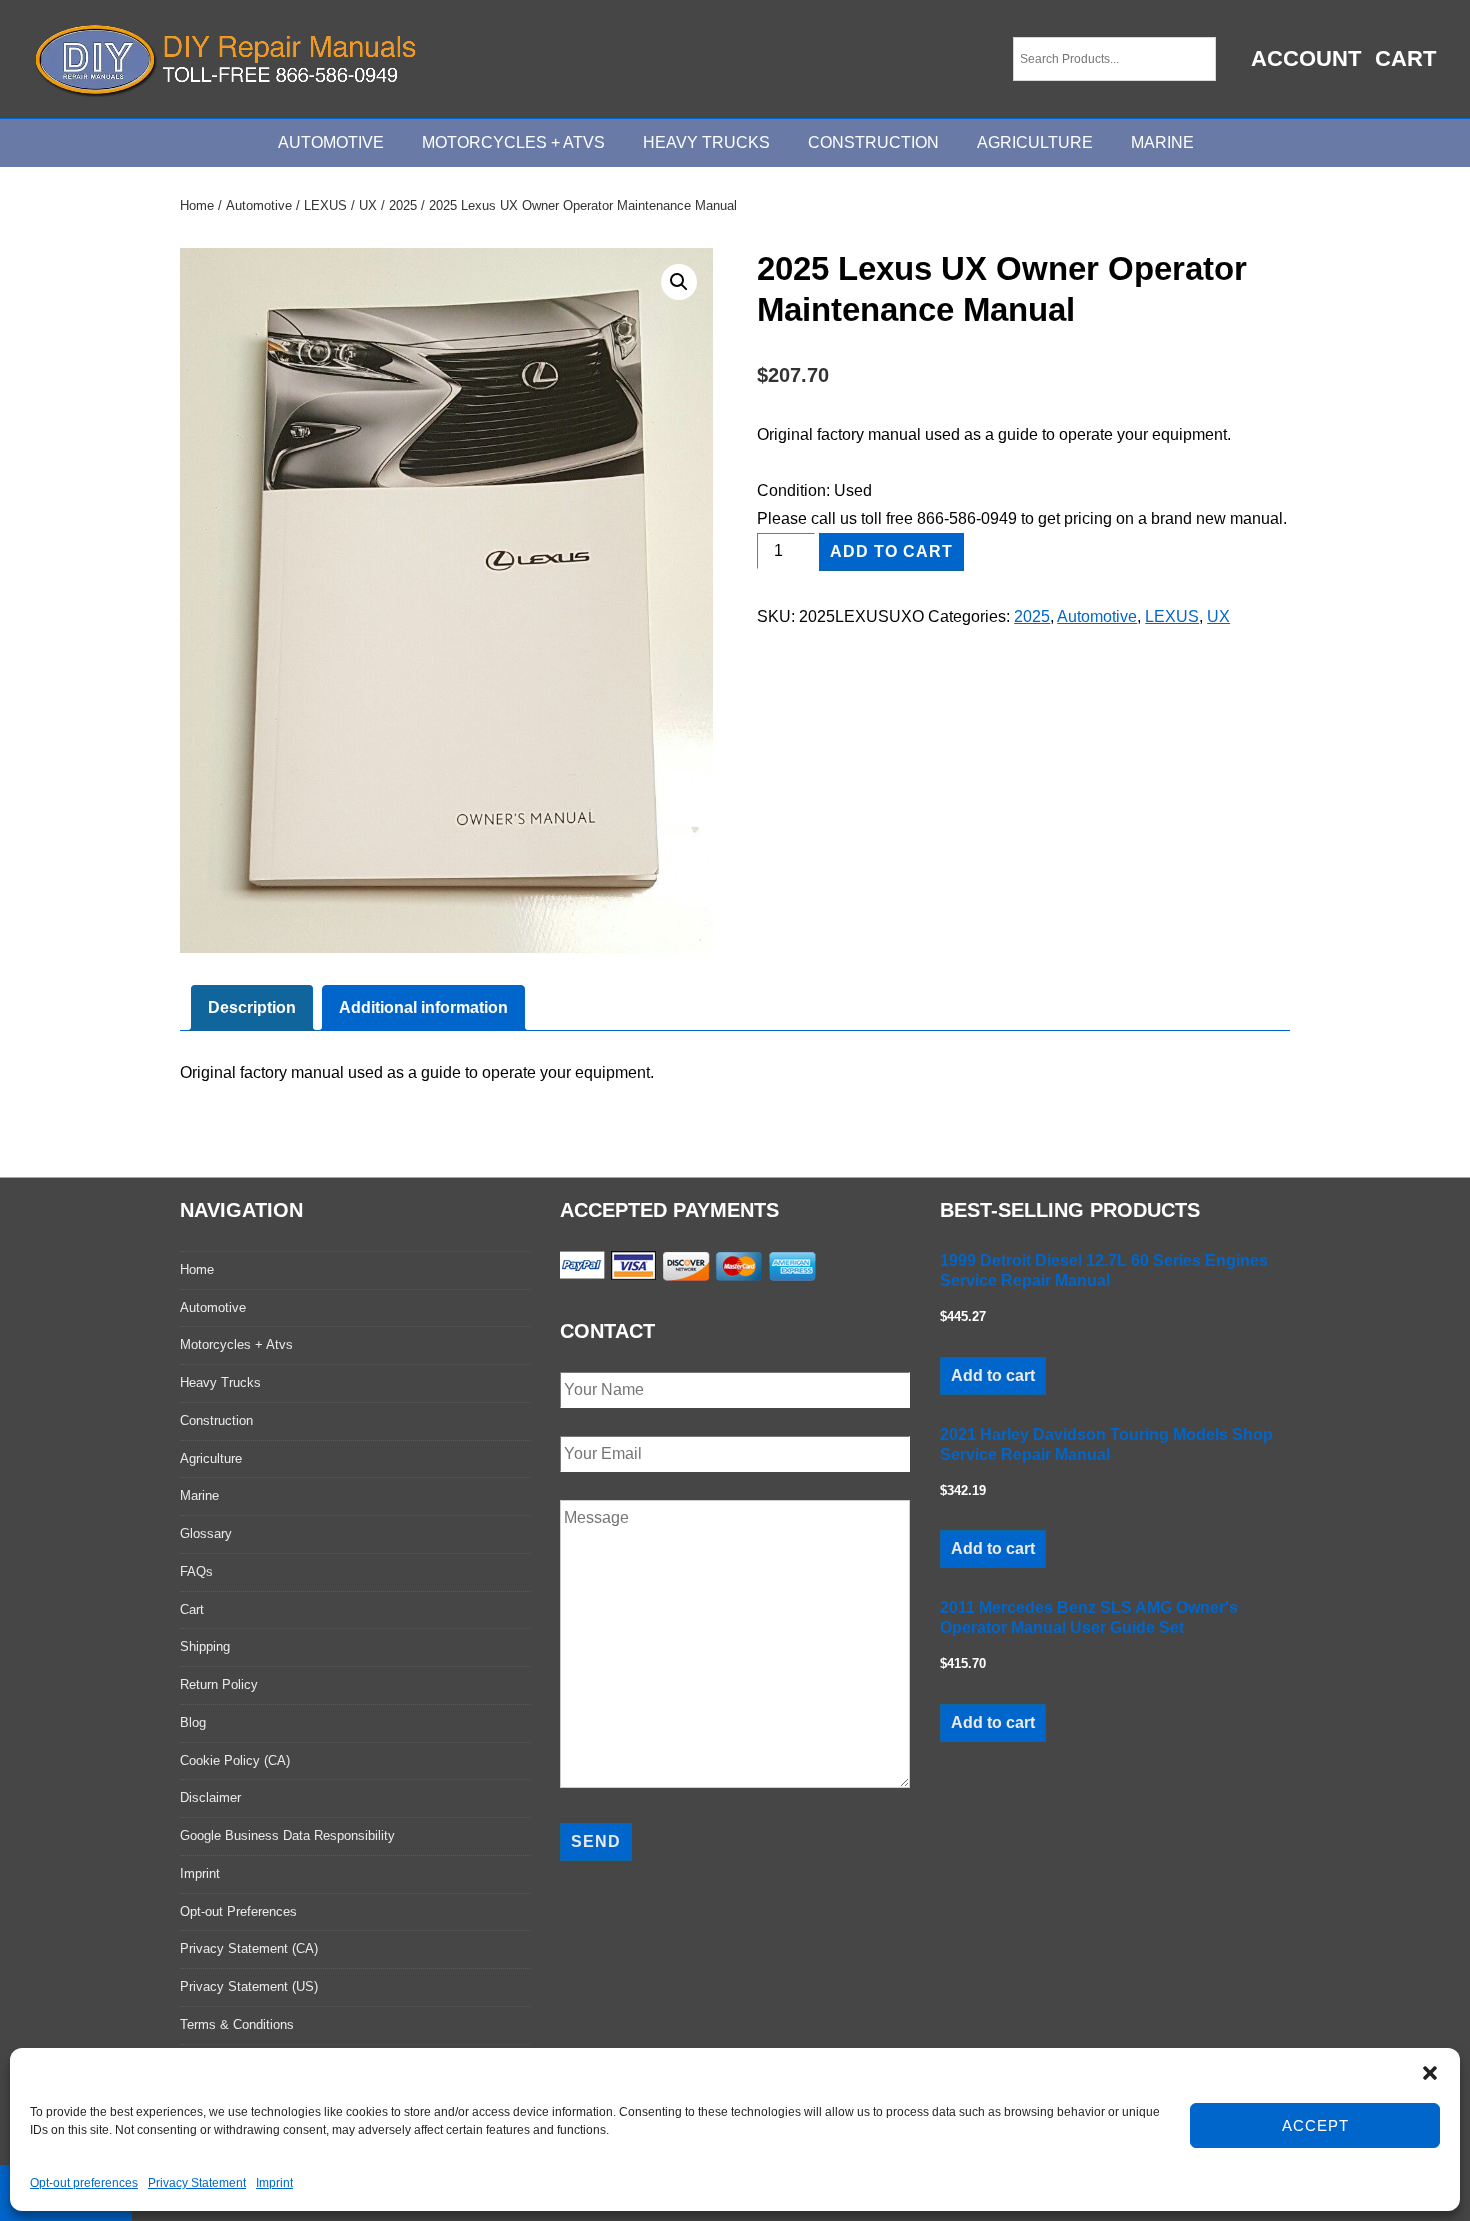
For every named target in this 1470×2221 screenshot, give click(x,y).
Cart (1405, 58)
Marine (1162, 142)
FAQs (196, 1571)
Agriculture (1035, 142)
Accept (1315, 2125)
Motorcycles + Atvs (236, 1344)
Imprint (274, 2183)
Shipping (205, 1646)
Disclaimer (210, 1797)
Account (1306, 58)
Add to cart (891, 551)
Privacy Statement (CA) (249, 1948)
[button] (1430, 2073)
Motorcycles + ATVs (513, 142)
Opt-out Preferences (238, 1911)
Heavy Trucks (706, 142)
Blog (193, 1722)
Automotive (331, 142)
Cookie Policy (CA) (235, 1760)
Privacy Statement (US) (249, 1986)
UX (368, 205)
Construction (873, 142)
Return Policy (219, 1684)
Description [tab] (252, 1007)
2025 (403, 205)
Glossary (206, 1533)
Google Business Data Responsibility (287, 1835)
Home (197, 205)
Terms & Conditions (237, 2024)
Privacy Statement (197, 2183)
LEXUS (325, 205)
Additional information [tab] (423, 1007)
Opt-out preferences (84, 2183)
